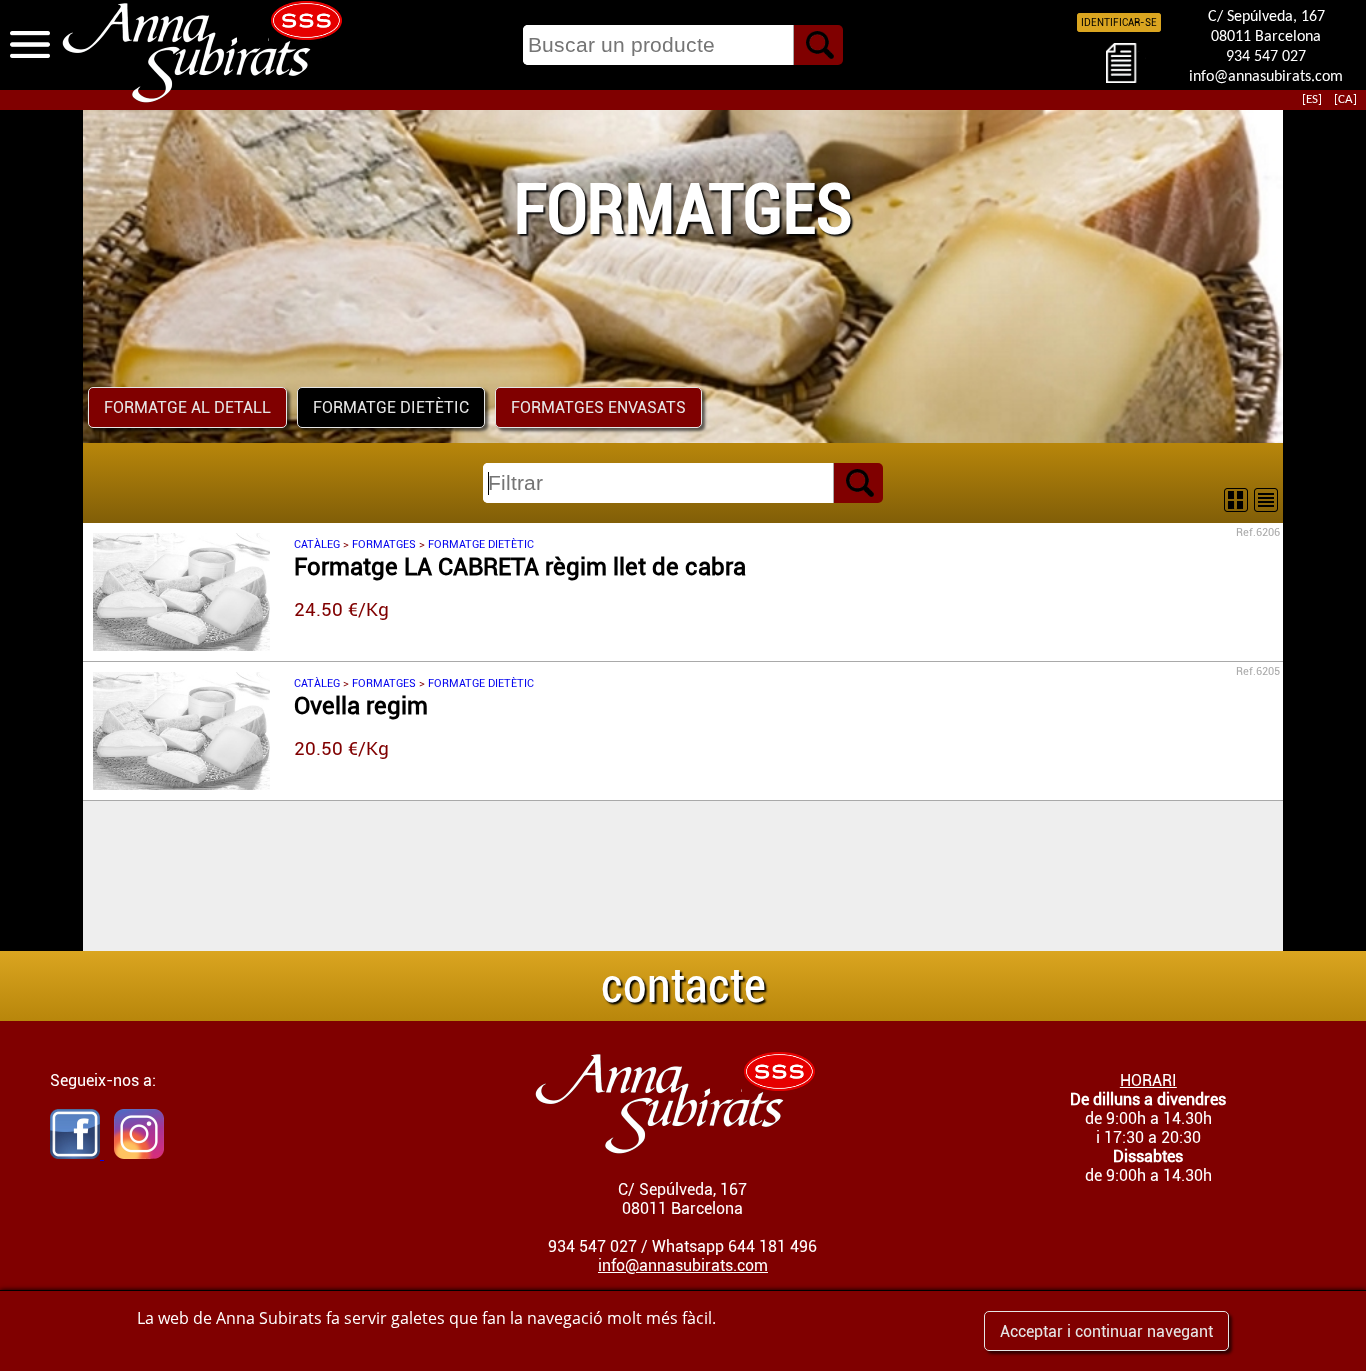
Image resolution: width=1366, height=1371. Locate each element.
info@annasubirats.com (1266, 77)
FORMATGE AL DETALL (187, 407)
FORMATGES (384, 544)
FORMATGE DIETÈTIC (391, 407)
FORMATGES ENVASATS (598, 407)
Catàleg (317, 544)
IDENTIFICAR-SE (1119, 22)
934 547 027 (1266, 57)
